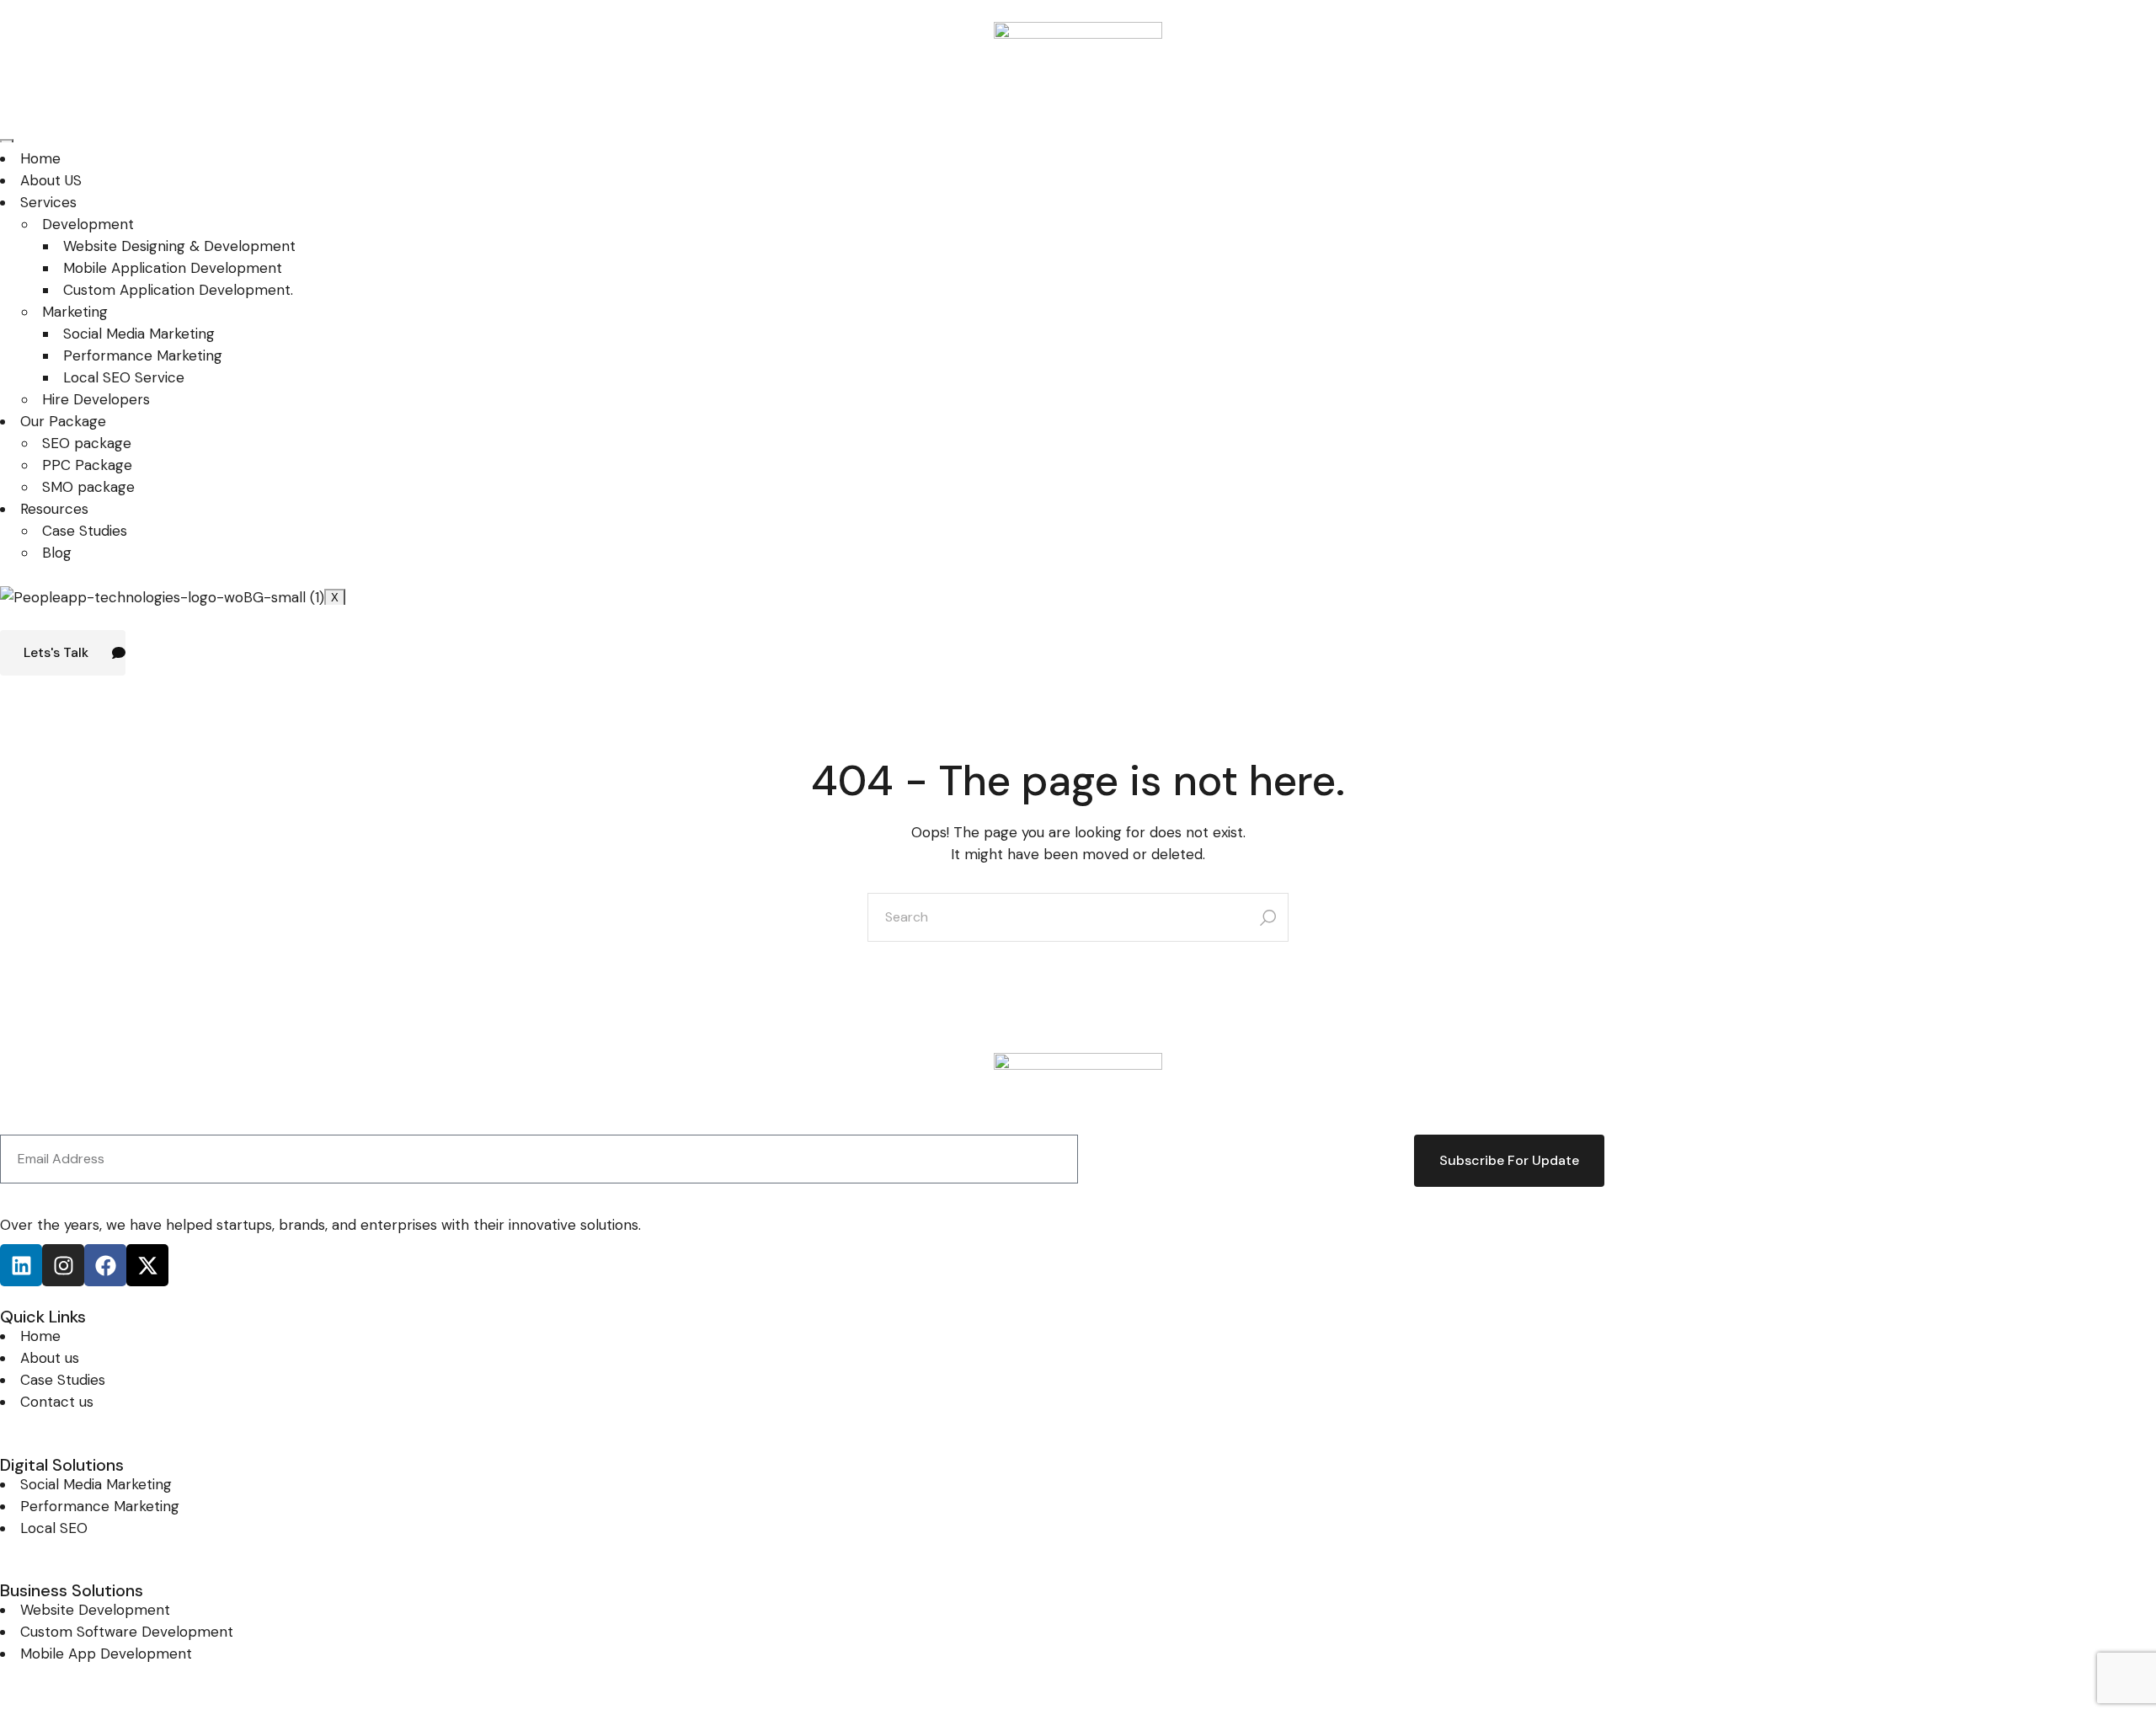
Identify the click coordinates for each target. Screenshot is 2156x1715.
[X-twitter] (147, 1265)
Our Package (63, 421)
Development (88, 224)
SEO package (87, 443)
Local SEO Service (124, 377)
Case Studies (85, 531)
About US (51, 180)
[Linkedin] (21, 1265)
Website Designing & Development (179, 246)
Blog (57, 553)
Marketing (75, 312)
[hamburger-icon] (7, 141)
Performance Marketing (143, 355)
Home (40, 158)
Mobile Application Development (173, 268)
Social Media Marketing (139, 334)
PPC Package (87, 465)
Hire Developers (96, 399)
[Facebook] (105, 1265)
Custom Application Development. (178, 290)
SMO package (88, 487)
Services (48, 202)
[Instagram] (63, 1265)
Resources (54, 509)
